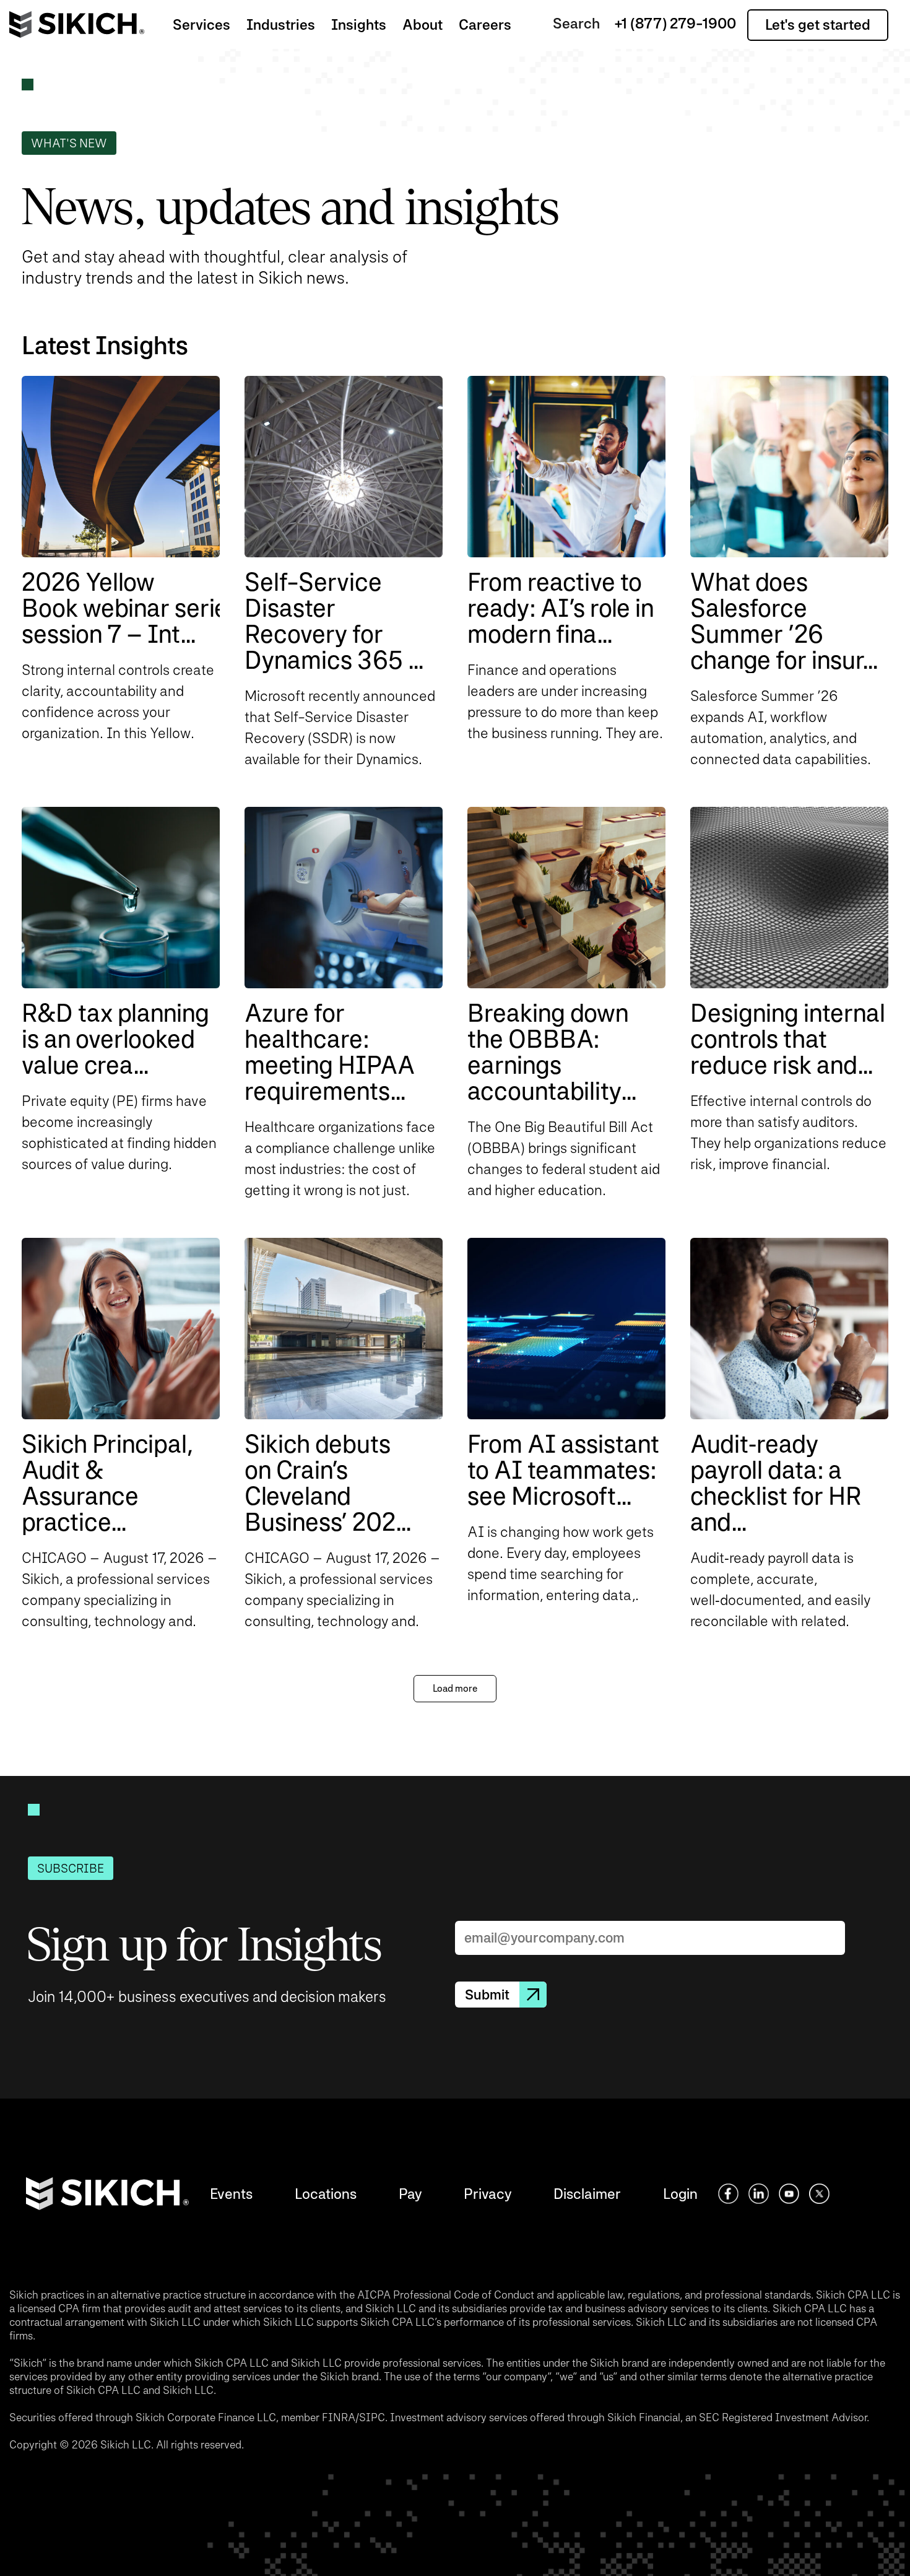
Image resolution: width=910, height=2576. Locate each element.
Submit (487, 1995)
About (422, 24)
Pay (410, 2194)
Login (680, 2194)
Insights (359, 24)
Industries (281, 24)
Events (231, 2194)
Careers (485, 24)
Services (201, 24)
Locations (326, 2194)
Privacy (487, 2194)
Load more (455, 1688)
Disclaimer (587, 2194)
